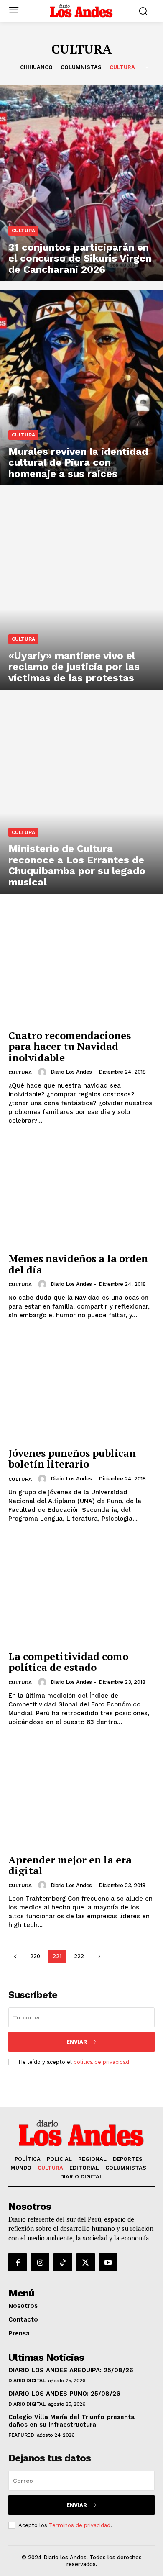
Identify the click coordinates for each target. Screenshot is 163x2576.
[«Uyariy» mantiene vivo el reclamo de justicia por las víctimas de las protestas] (81, 592)
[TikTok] (63, 2262)
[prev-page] (15, 1956)
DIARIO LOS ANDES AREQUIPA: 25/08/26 (71, 2370)
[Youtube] (108, 2262)
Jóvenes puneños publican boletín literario (72, 1458)
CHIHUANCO (36, 67)
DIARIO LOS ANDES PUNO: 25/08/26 (64, 2394)
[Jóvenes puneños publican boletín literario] (81, 1388)
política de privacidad (101, 2062)
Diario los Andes (71, 1072)
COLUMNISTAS (81, 67)
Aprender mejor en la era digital (70, 1865)
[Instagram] (40, 2262)
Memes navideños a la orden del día (78, 1264)
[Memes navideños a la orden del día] (81, 1193)
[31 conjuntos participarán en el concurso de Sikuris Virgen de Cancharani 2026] (81, 183)
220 (35, 1956)
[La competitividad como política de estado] (81, 1591)
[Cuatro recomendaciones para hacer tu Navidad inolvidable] (81, 970)
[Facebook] (18, 2262)
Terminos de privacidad (80, 2525)
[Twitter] (86, 2262)
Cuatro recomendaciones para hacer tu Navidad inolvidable (70, 1046)
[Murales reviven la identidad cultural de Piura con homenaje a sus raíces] (81, 387)
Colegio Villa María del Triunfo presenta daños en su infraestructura (71, 2421)
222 (79, 1956)
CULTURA (122, 67)
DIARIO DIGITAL (27, 2381)
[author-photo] (43, 1072)
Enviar (77, 2042)
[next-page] (99, 1956)
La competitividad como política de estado (68, 1662)
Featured (21, 2435)
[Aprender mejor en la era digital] (81, 1795)
